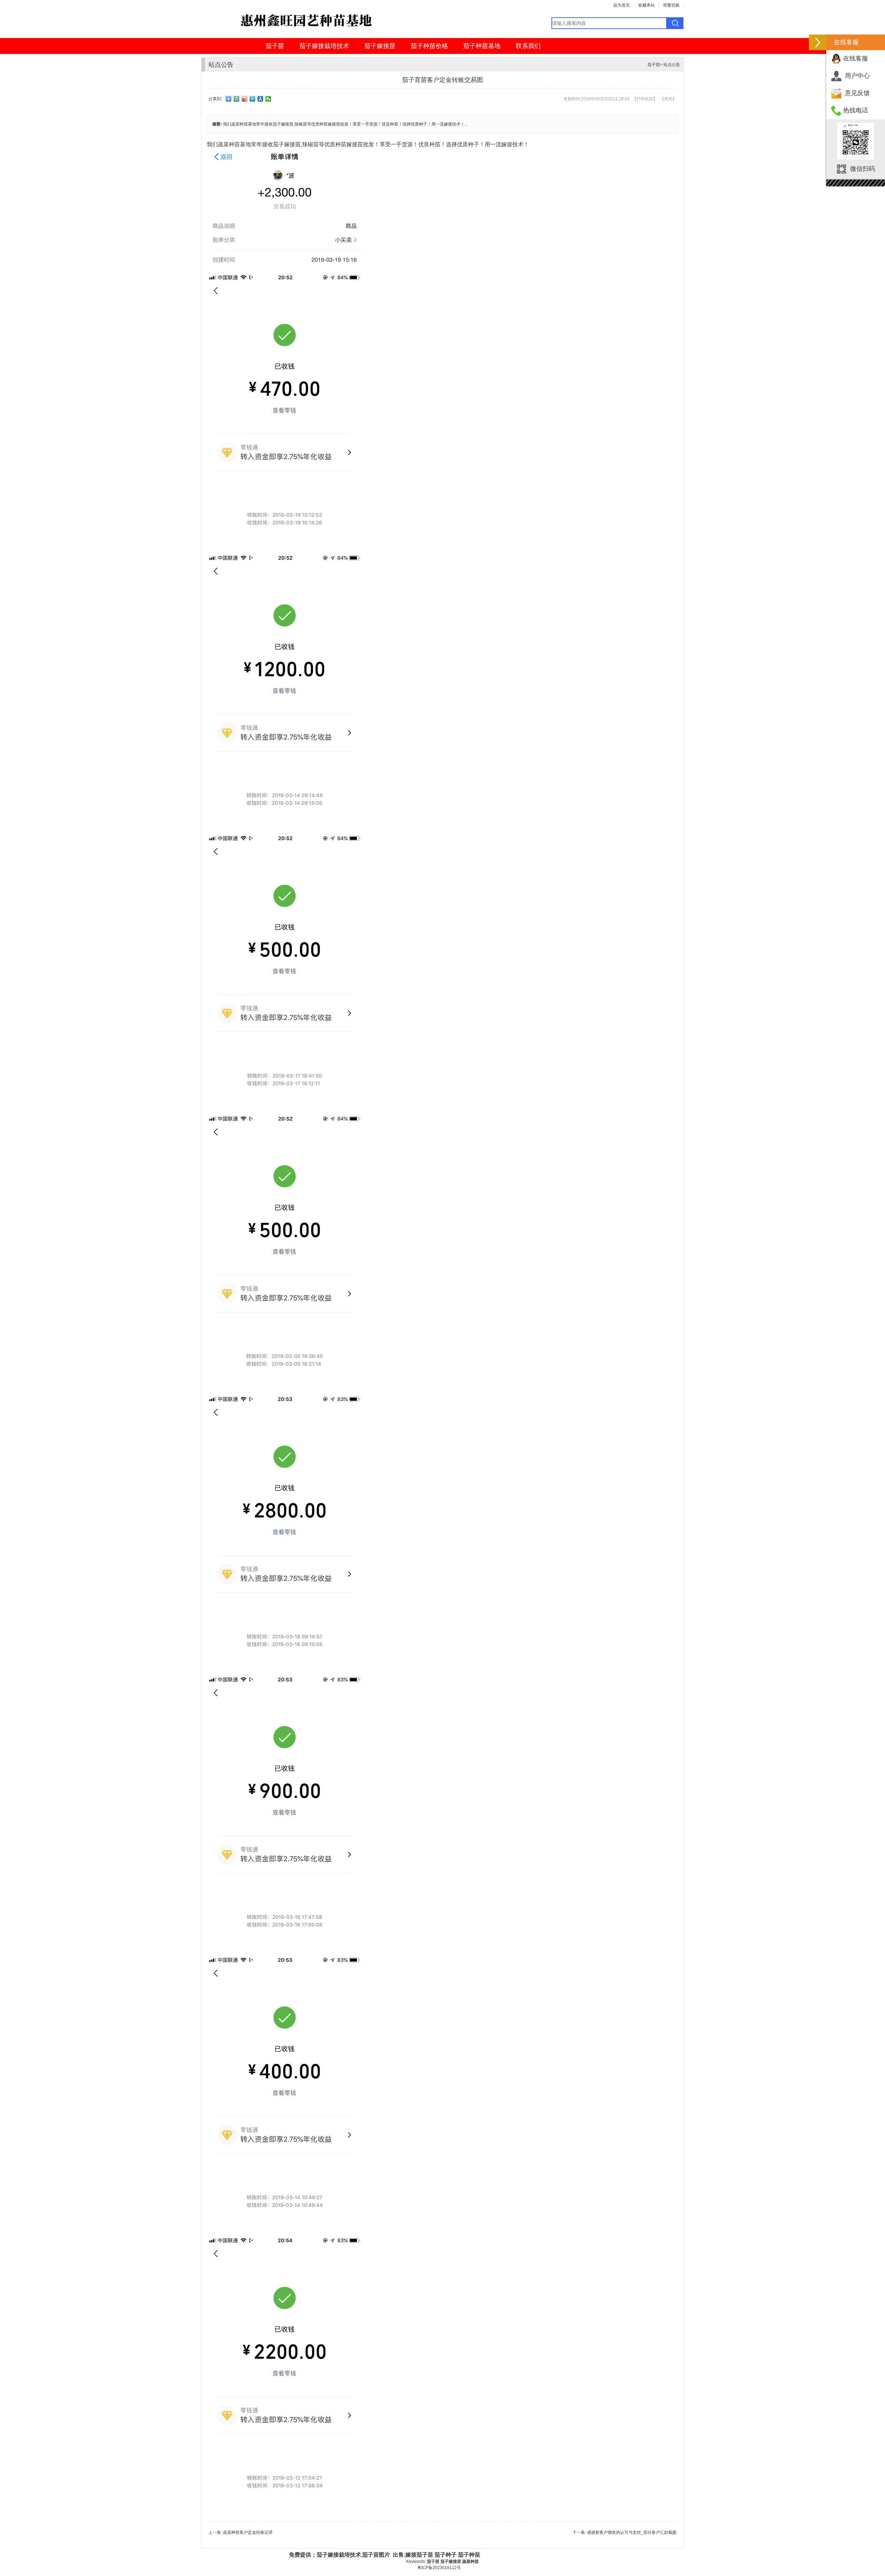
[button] (818, 42)
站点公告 (672, 65)
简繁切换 (671, 5)
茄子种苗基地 (482, 46)
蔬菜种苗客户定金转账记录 (248, 2532)
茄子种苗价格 (429, 46)
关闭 (668, 99)
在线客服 (856, 58)
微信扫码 (863, 169)
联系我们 (528, 46)
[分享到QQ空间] (237, 99)
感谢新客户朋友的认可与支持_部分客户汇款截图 (632, 2532)
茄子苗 (275, 46)
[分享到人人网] (260, 99)
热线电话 (856, 110)
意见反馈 (857, 93)
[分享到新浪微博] (245, 99)
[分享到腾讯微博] (253, 99)
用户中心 (857, 76)
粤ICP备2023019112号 (439, 2568)
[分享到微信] (268, 99)
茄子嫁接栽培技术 (324, 46)
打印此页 (645, 99)
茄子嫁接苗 (380, 46)
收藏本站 (646, 5)
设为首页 (622, 5)
